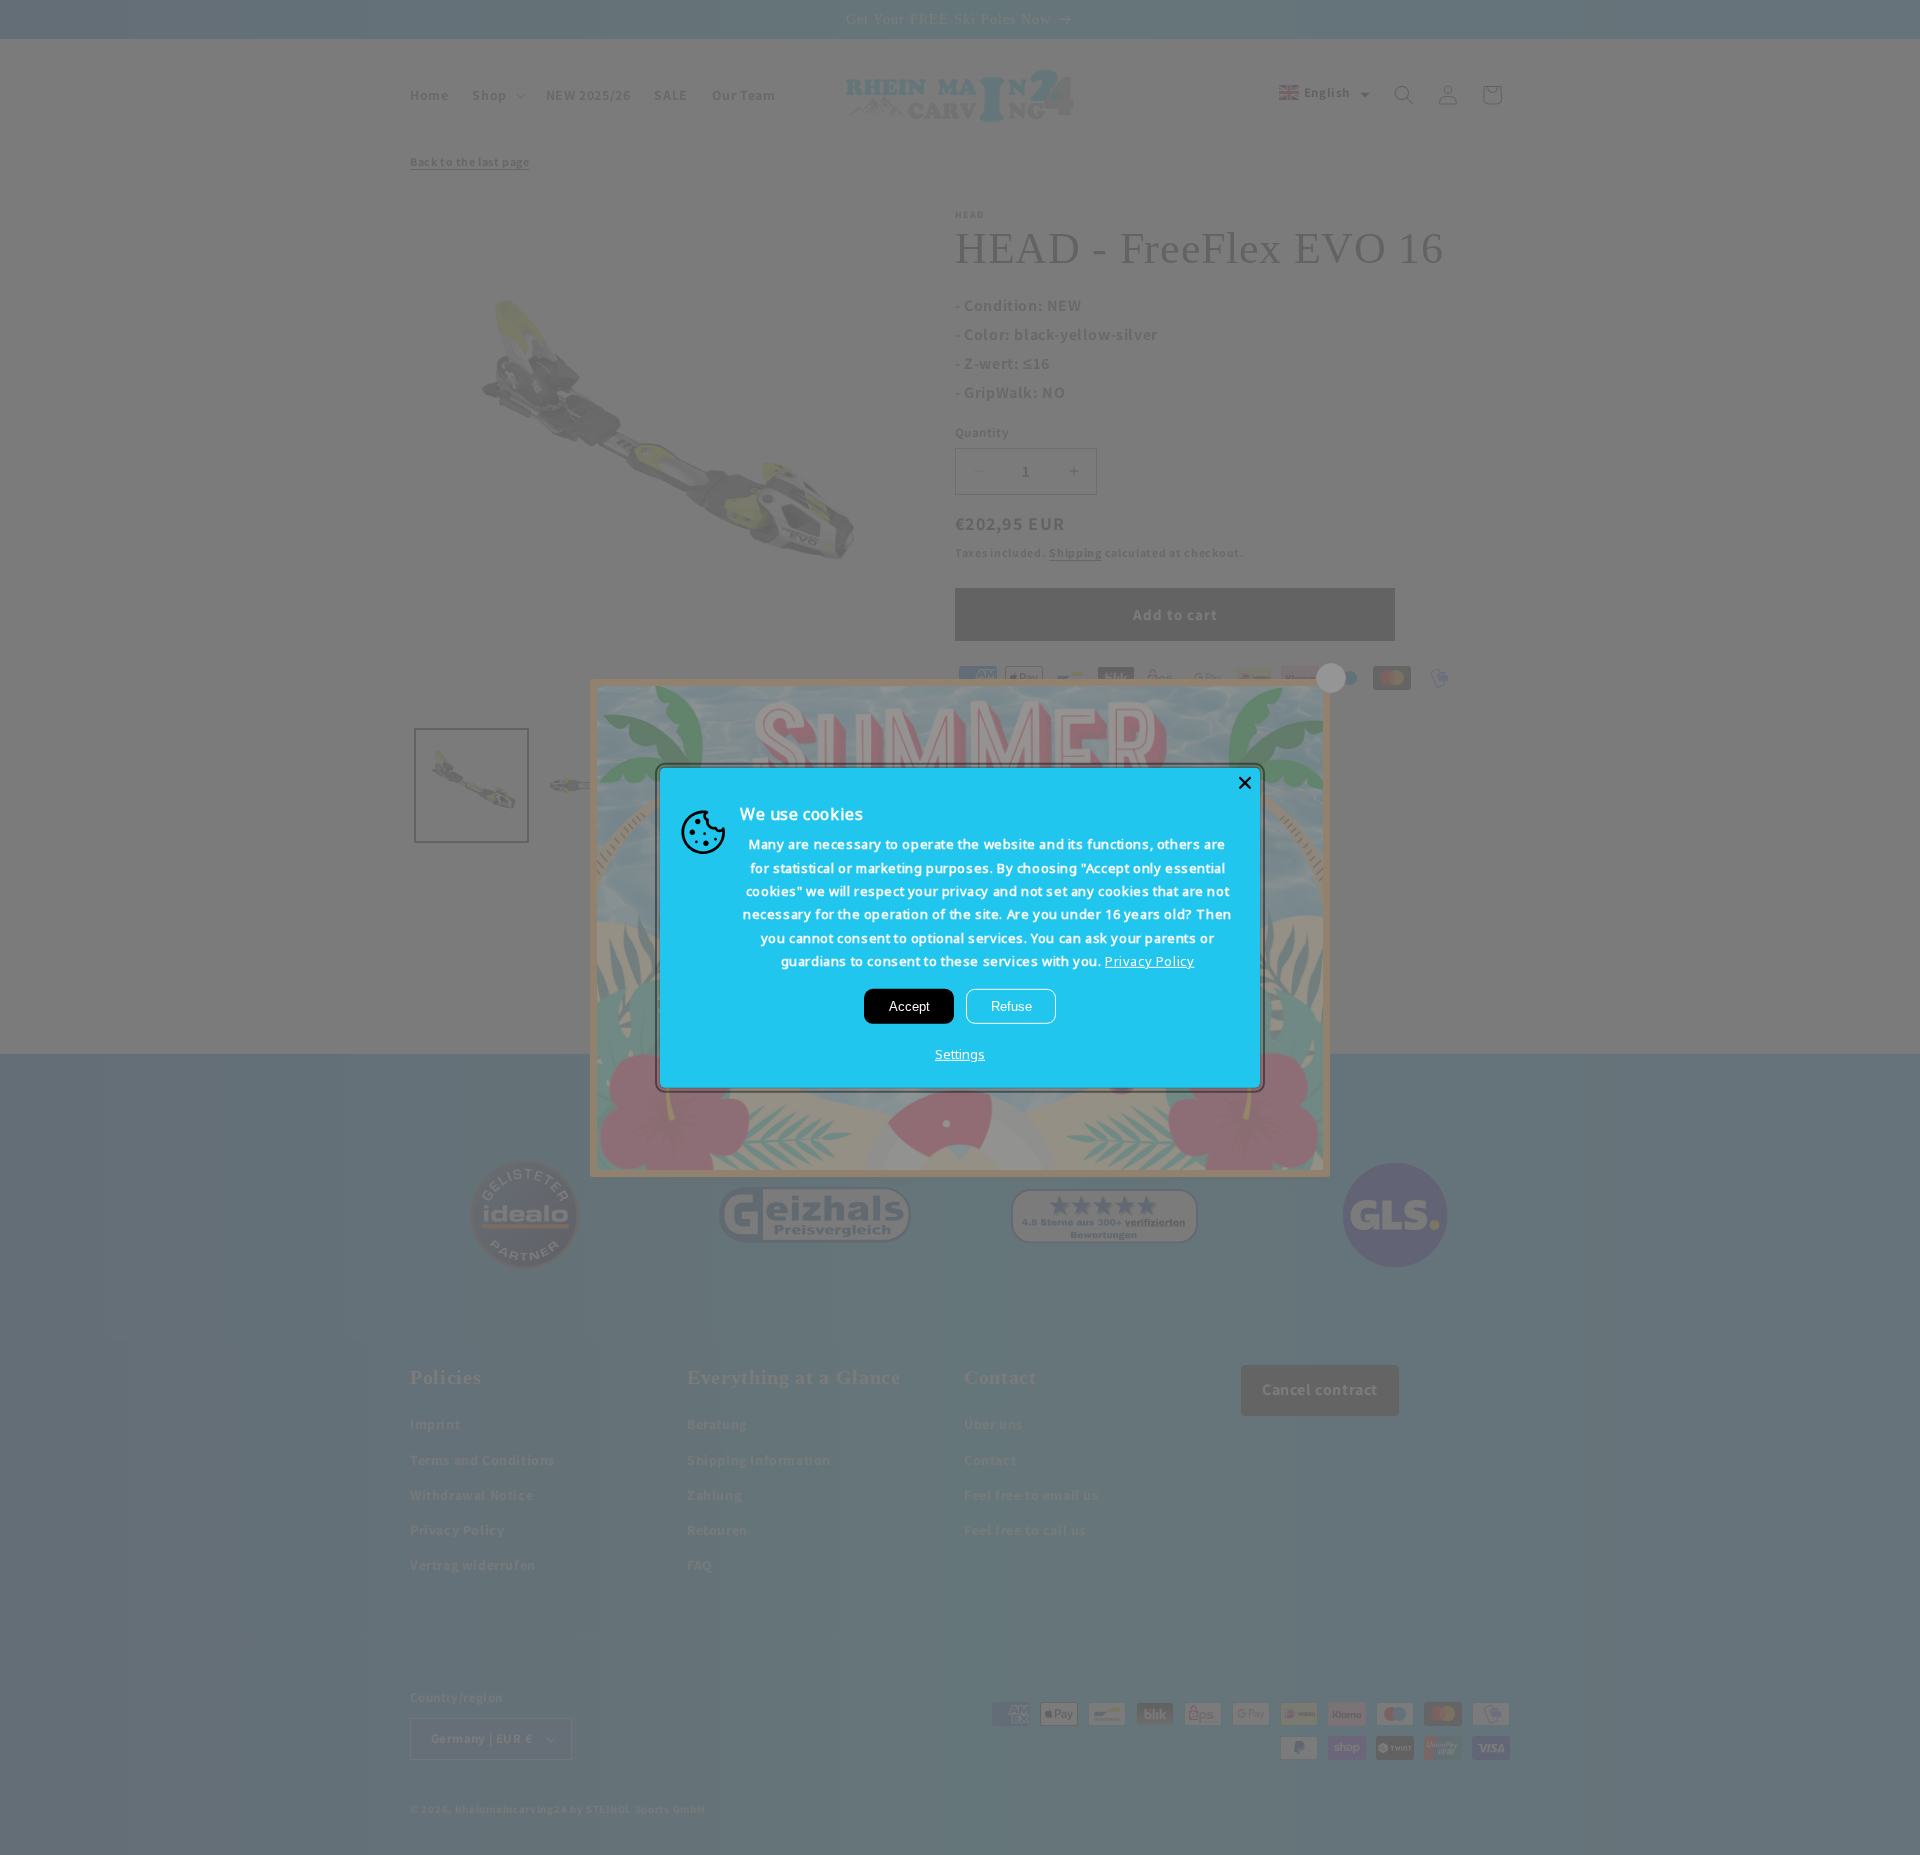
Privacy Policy (1149, 961)
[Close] (1245, 782)
